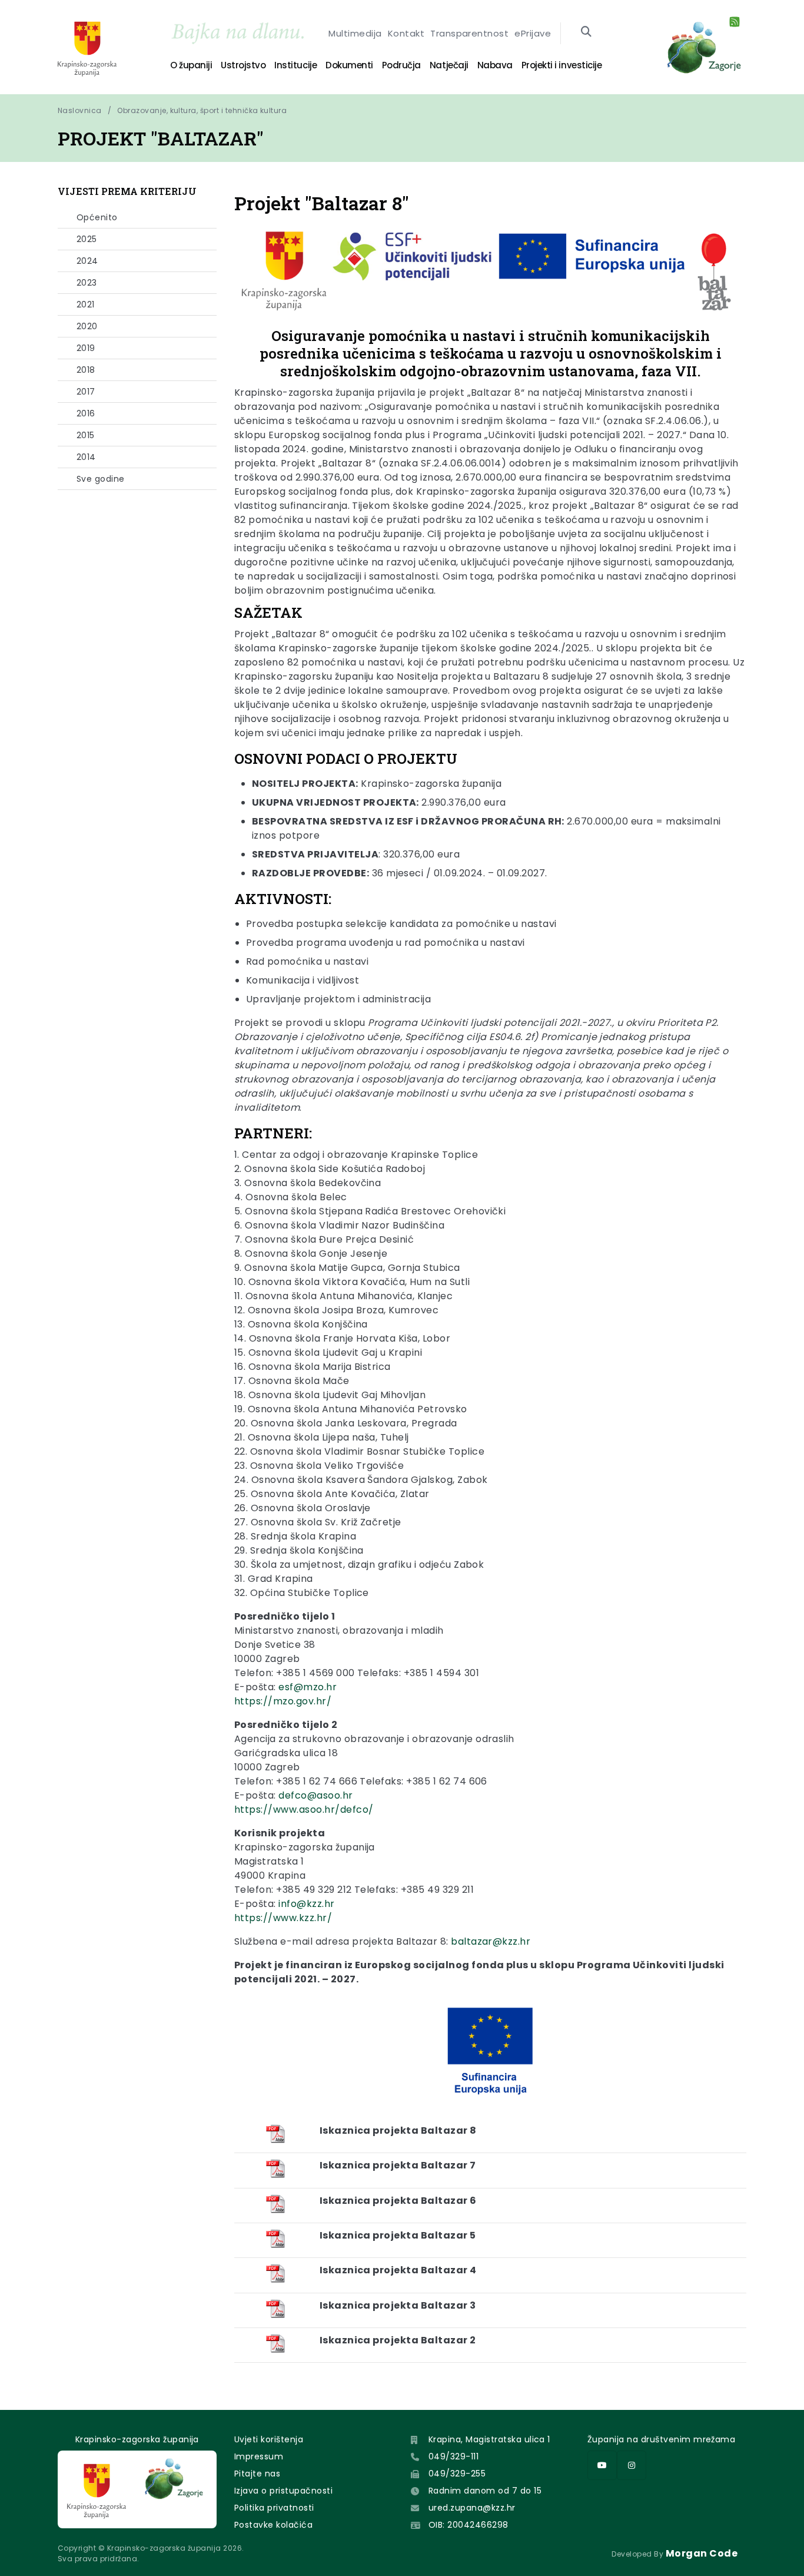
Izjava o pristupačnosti (283, 2491)
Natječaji (449, 65)
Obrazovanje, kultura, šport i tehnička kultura (202, 110)
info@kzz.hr (306, 1904)
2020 (87, 326)
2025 (87, 239)
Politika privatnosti (274, 2508)
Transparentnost (469, 33)
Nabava (495, 65)
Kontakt (406, 33)
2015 (86, 435)
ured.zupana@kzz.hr (472, 2508)
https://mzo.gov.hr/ (283, 1701)
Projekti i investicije (562, 65)
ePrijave (533, 33)
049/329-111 (454, 2456)
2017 (86, 392)
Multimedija (355, 33)
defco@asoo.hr (315, 1795)
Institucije (295, 65)
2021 (86, 304)
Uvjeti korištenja (269, 2439)
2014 (86, 457)
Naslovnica (80, 110)
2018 (86, 370)
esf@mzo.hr (308, 1687)
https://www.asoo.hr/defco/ (304, 1810)
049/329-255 (457, 2474)
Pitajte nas (257, 2474)
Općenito (97, 217)
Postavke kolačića (273, 2525)
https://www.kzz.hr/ (283, 1918)
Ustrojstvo (243, 65)
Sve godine (101, 479)
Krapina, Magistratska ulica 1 (489, 2439)
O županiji (191, 65)
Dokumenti (349, 65)
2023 (87, 283)
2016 (86, 413)
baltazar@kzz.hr (491, 1941)
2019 (86, 348)
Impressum (259, 2456)
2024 (87, 261)
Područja (401, 65)
